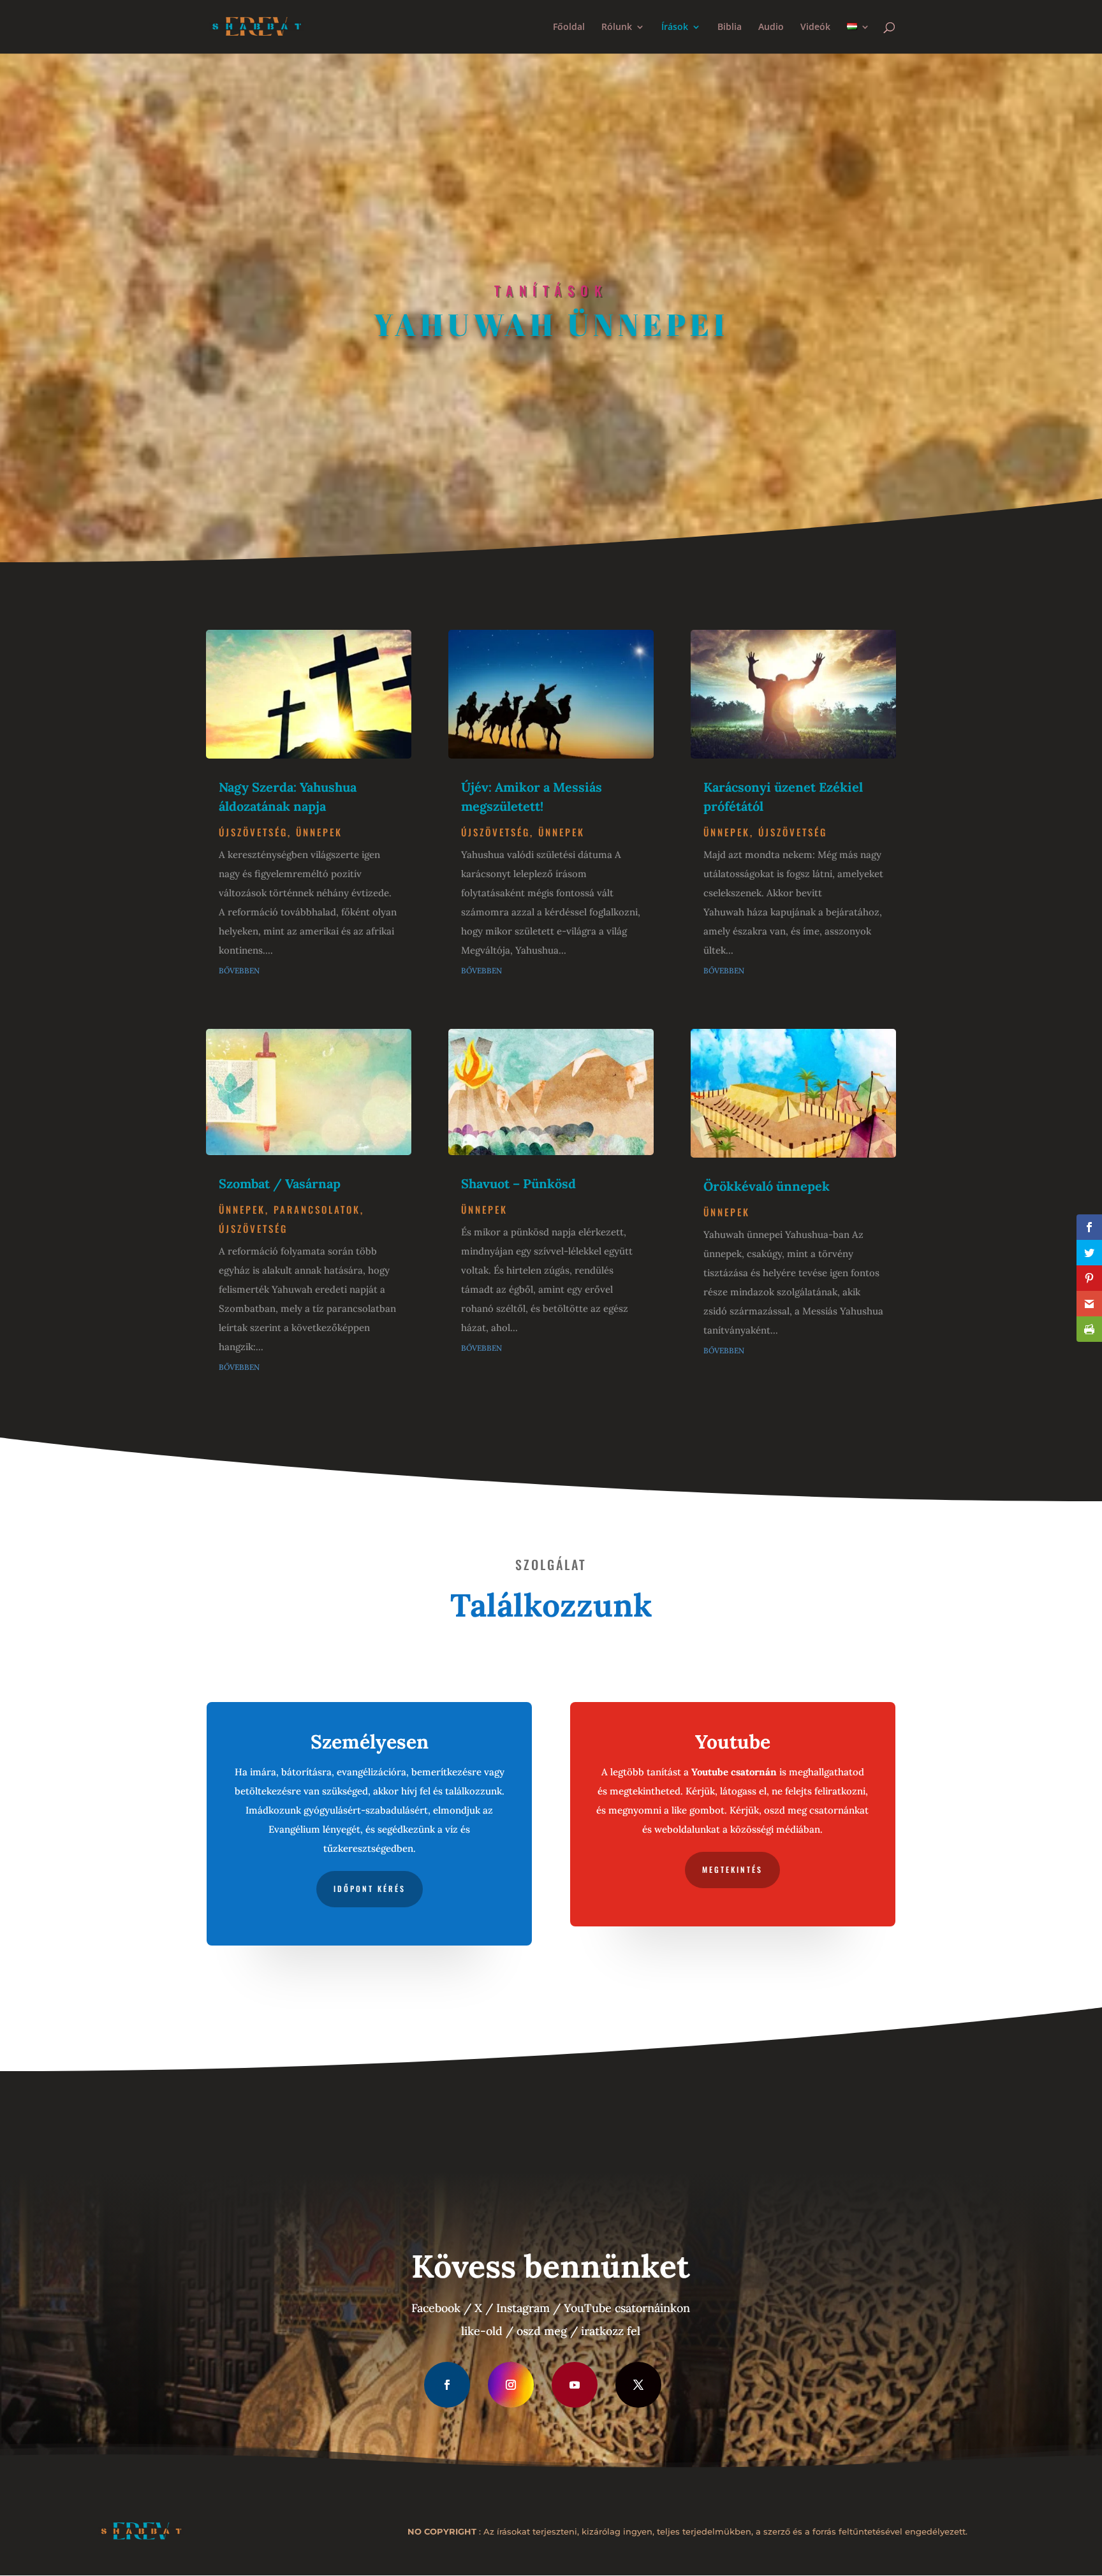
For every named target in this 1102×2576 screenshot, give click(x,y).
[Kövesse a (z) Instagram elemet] (511, 2385)
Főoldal (569, 27)
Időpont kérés (370, 1888)
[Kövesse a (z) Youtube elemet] (575, 2385)
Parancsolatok (317, 1209)
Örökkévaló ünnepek (767, 1186)
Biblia (730, 27)
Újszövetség (253, 832)
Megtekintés (732, 1869)
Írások (675, 27)
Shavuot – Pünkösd (518, 1183)
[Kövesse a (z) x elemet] (638, 2385)
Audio (771, 27)
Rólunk (617, 27)
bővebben (239, 970)
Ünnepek (319, 832)
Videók (815, 27)
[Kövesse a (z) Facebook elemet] (447, 2385)
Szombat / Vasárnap (280, 1183)
